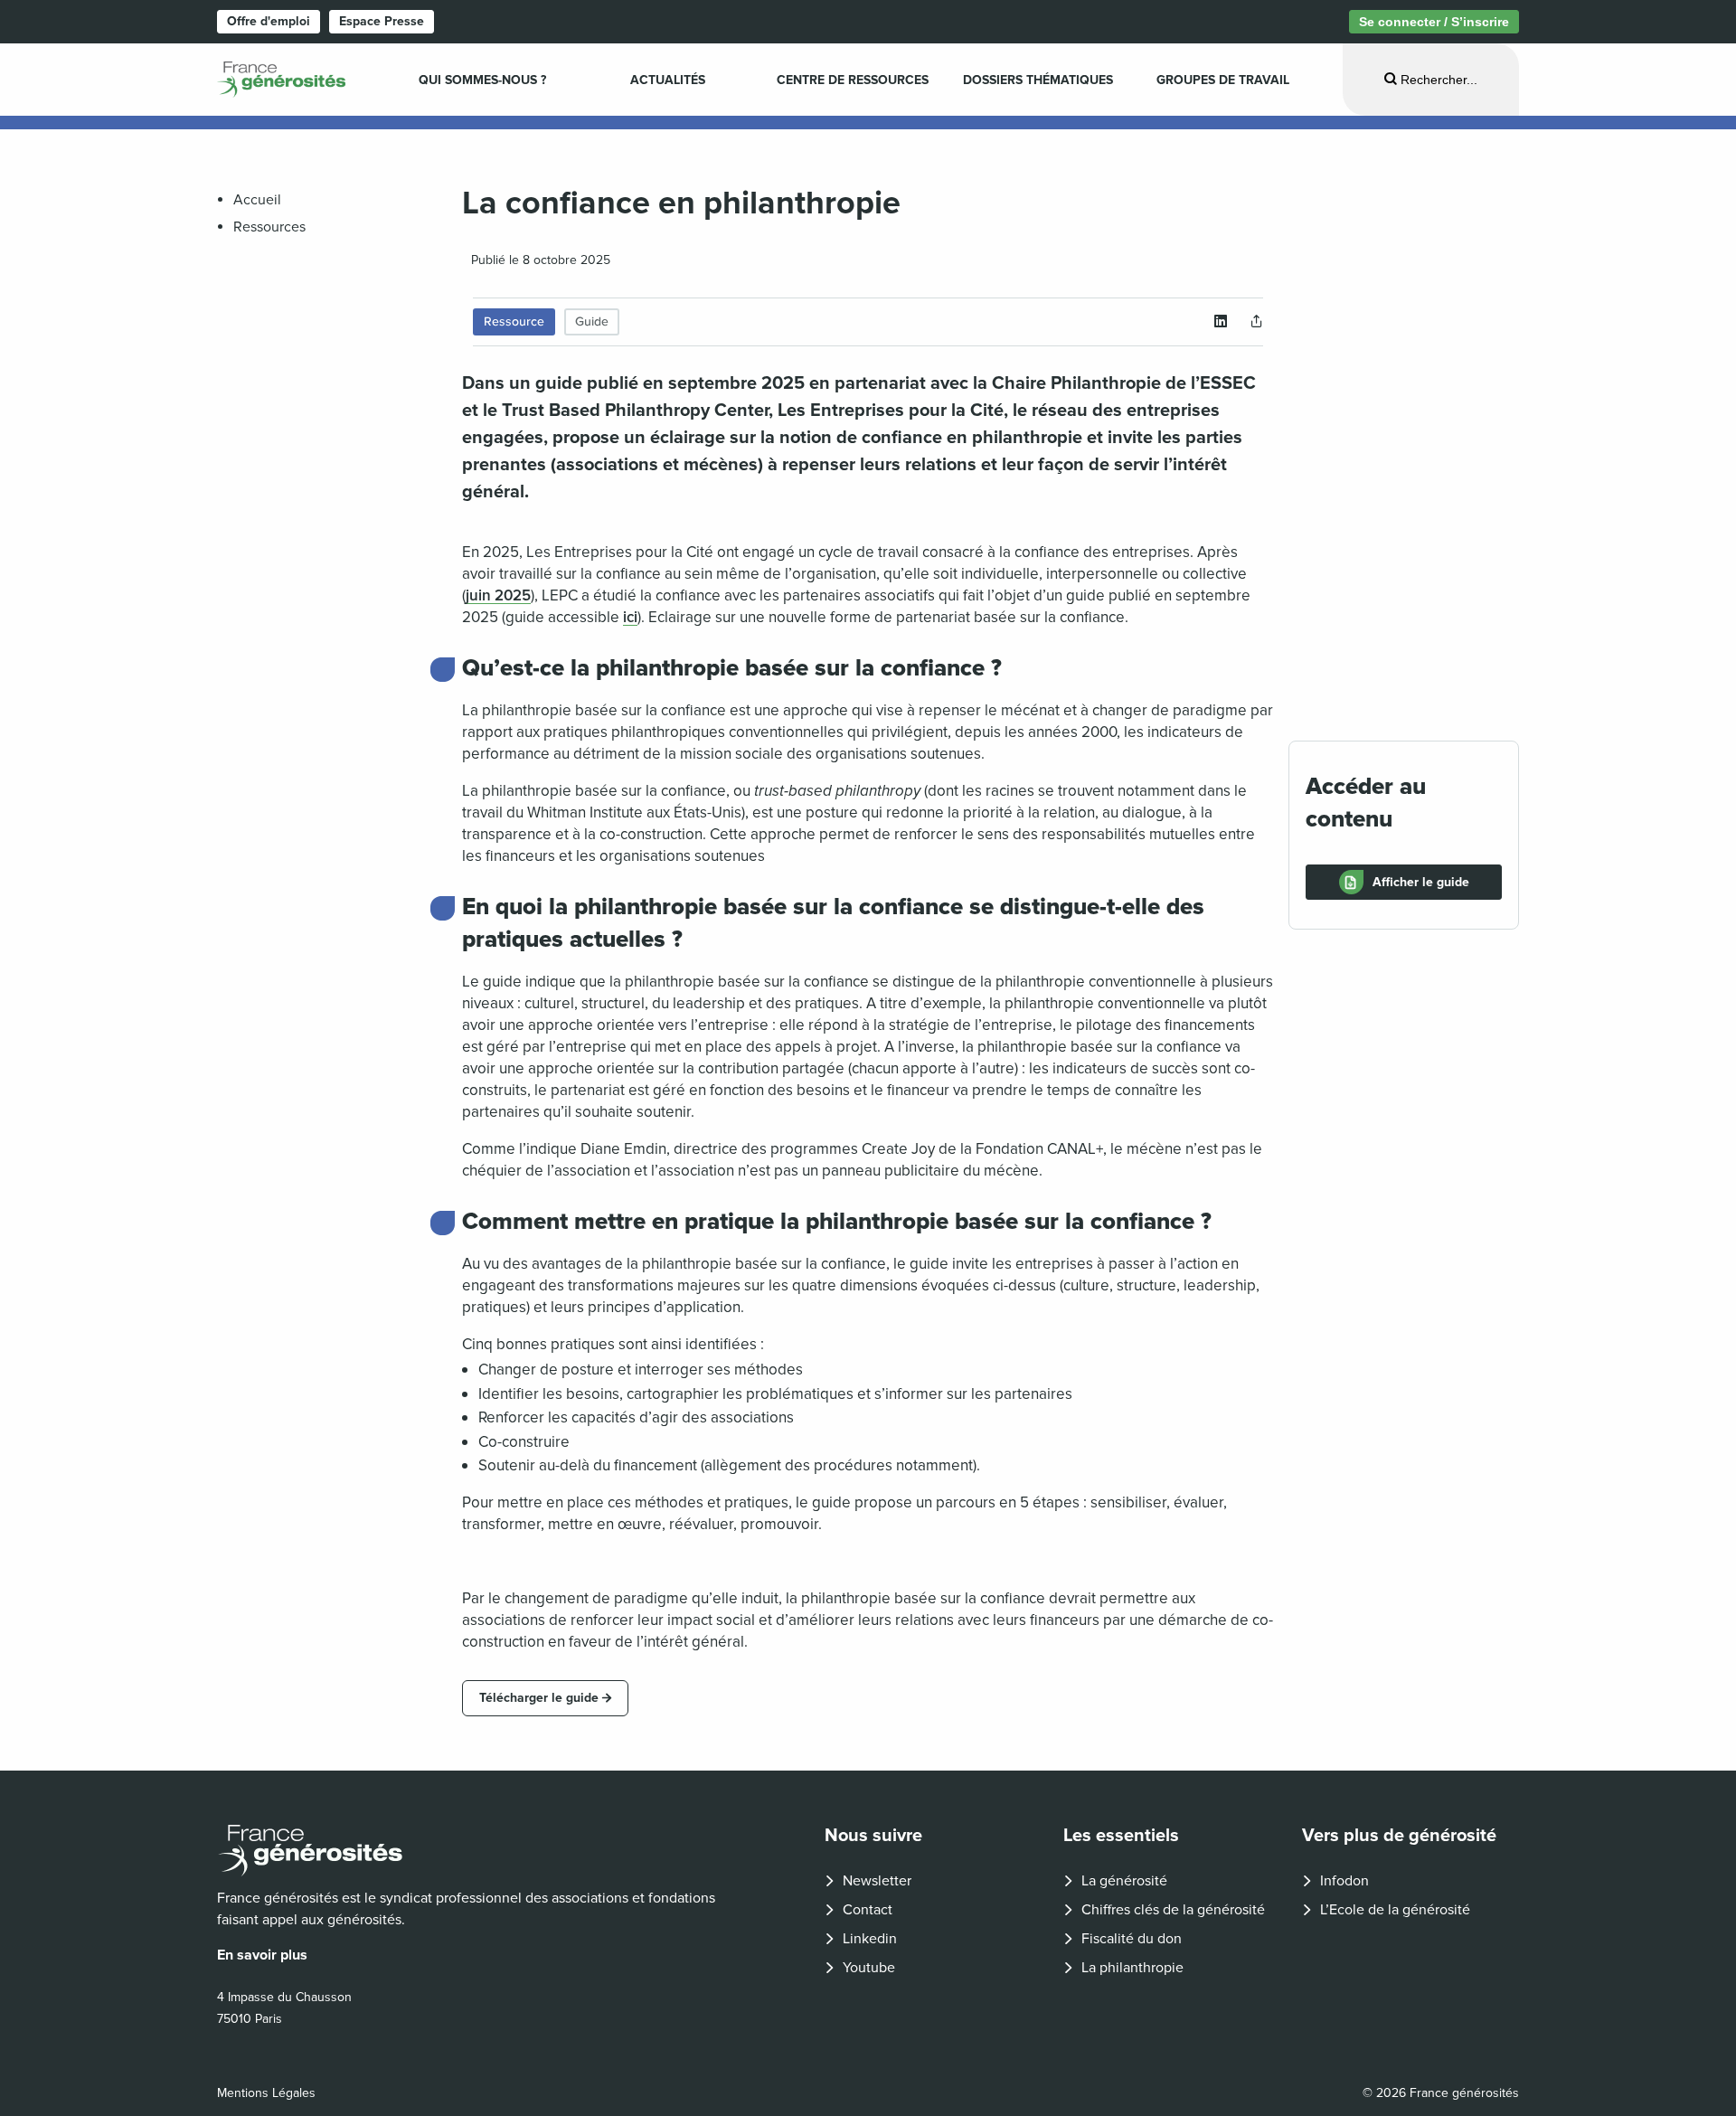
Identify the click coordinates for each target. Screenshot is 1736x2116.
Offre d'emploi (269, 21)
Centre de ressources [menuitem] (853, 80)
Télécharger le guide (539, 1698)
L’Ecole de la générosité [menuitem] (1395, 1910)
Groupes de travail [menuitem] (1223, 80)
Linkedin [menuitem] (870, 1939)
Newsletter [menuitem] (877, 1881)
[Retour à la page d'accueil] (476, 1851)
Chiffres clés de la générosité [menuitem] (1173, 1910)
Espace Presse (382, 21)
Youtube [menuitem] (869, 1968)
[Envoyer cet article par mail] (1257, 322)
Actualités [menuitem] (668, 80)
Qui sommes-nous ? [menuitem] (482, 80)
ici (630, 617)
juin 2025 (498, 595)
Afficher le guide (1421, 882)
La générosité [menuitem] (1124, 1881)
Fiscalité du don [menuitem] (1132, 1939)
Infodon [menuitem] (1344, 1881)
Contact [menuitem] (868, 1910)
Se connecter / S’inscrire (1434, 22)
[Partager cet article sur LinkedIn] (1221, 322)
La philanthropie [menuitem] (1132, 1968)
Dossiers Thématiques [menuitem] (1038, 80)
